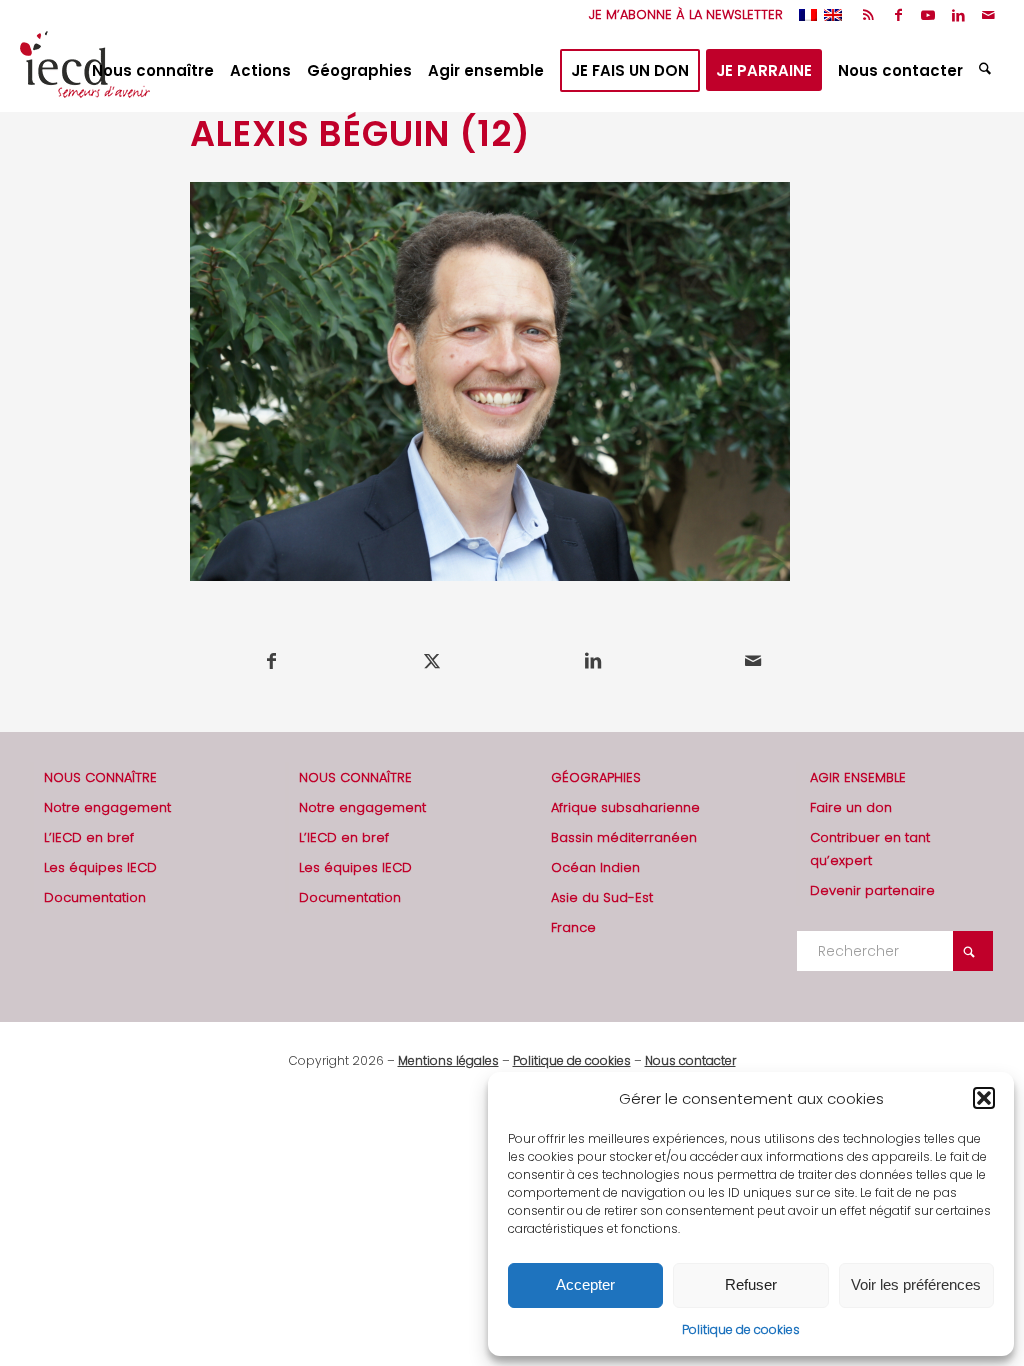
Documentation (95, 897)
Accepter (585, 1284)
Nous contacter (690, 1060)
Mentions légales (448, 1060)
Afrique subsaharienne (625, 807)
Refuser (751, 1284)
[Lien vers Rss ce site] (868, 15)
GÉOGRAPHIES (596, 777)
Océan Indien (595, 867)
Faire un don (851, 807)
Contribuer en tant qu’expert (870, 849)
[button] (984, 1098)
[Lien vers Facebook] (898, 15)
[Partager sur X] (433, 661)
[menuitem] (681, 15)
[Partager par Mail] (754, 661)
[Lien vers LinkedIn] (958, 15)
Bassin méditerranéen (624, 837)
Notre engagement (107, 807)
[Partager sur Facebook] (271, 661)
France (573, 927)
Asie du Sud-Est (602, 897)
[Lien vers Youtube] (928, 15)
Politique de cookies (741, 1329)
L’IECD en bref (89, 837)
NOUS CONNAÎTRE (100, 777)
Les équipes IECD (100, 867)
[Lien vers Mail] (989, 15)
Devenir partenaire (872, 890)
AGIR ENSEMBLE (858, 777)
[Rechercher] (987, 71)
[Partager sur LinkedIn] (593, 661)
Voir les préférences (916, 1284)
